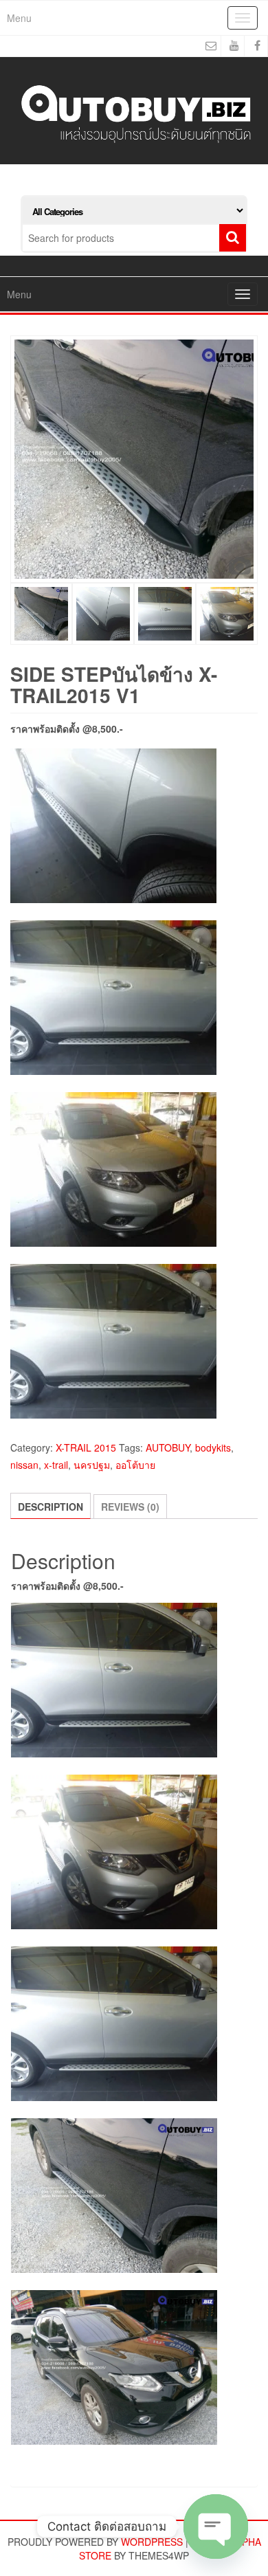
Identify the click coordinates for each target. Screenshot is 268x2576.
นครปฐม (92, 1465)
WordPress (152, 2542)
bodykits (213, 1447)
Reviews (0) (130, 1507)
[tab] (51, 1506)
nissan (24, 1465)
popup (240, 566)
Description (51, 1507)
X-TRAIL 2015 (86, 1447)
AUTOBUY (168, 1447)
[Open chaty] (216, 2527)
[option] (134, 459)
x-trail (56, 1465)
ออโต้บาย (135, 1465)
